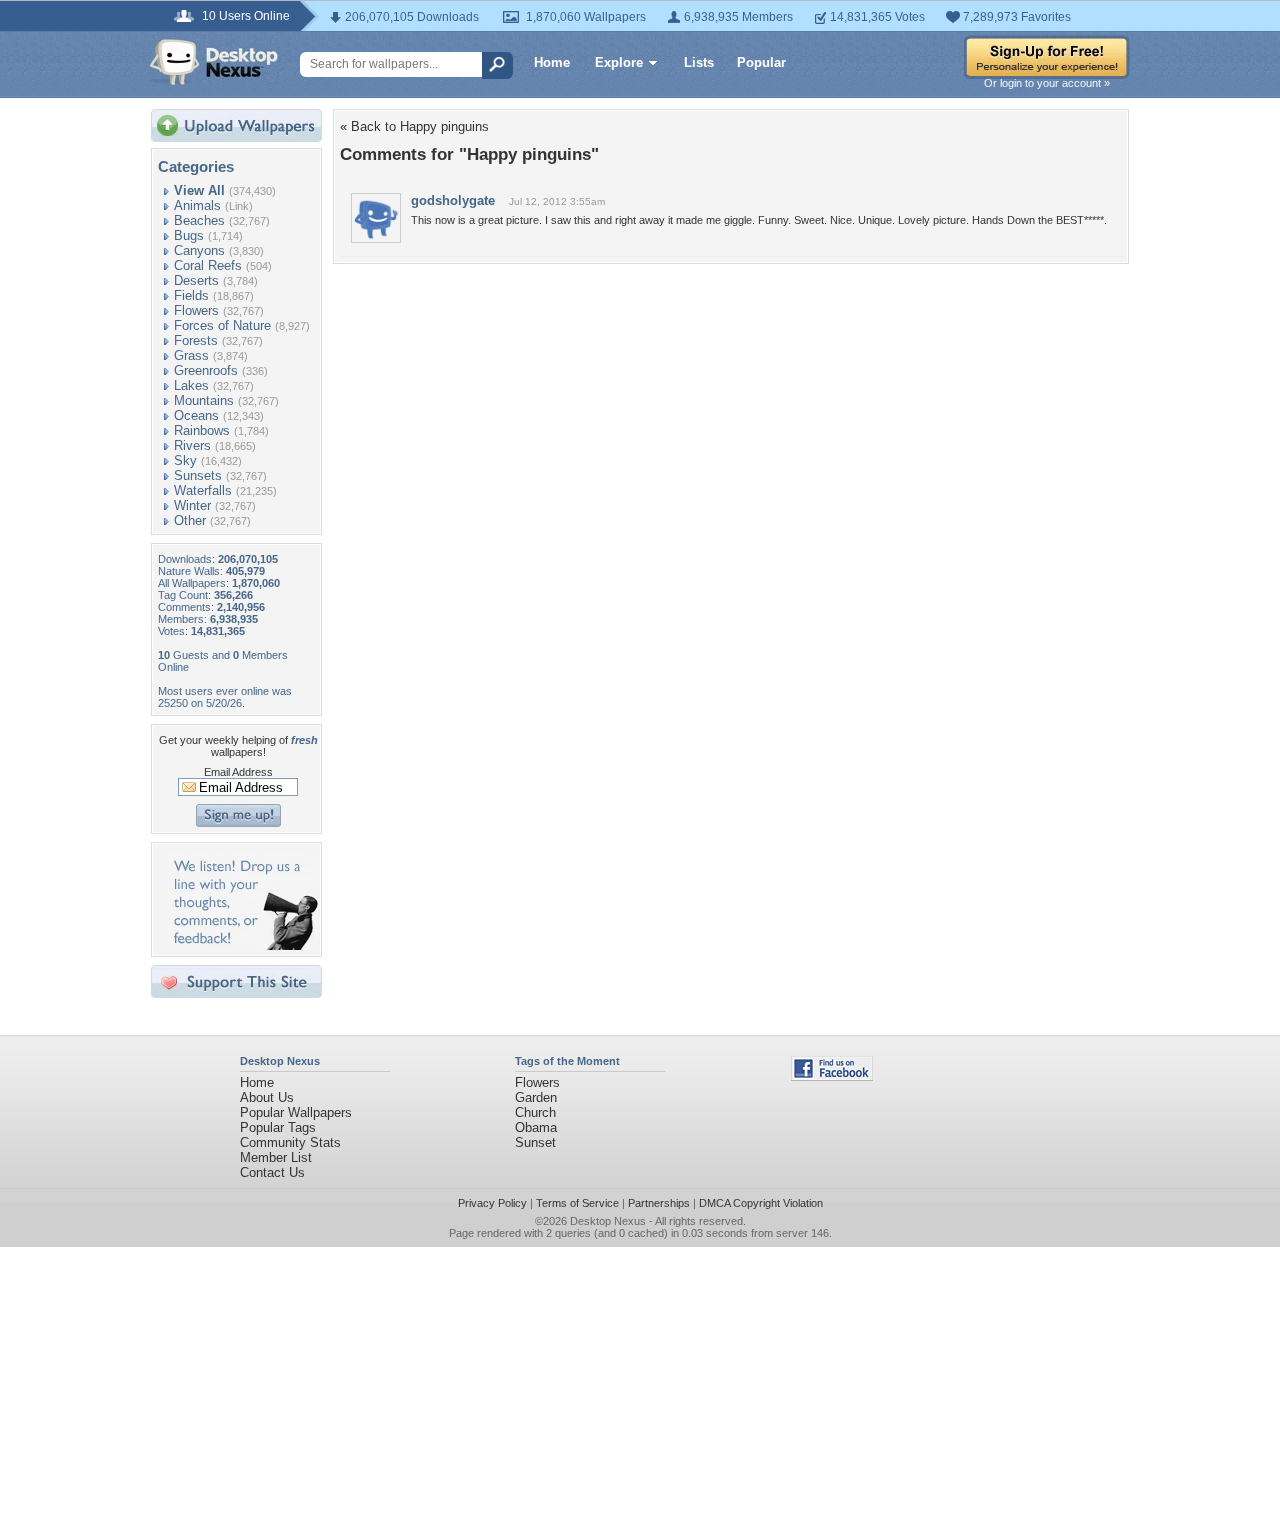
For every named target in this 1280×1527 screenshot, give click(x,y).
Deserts (196, 280)
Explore (619, 62)
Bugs (189, 235)
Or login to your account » (1047, 83)
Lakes (191, 385)
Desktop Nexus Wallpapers (214, 62)
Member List (276, 1157)
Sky (185, 460)
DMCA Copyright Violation (761, 1203)
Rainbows (202, 430)
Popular (761, 62)
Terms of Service (577, 1203)
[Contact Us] (242, 945)
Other (190, 520)
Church (535, 1112)
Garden (536, 1097)
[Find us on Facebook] (832, 1076)
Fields (191, 295)
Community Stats (290, 1142)
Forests (196, 340)
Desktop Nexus (608, 1221)
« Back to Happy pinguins (414, 126)
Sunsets (198, 475)
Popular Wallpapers (296, 1112)
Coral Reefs (208, 265)
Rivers (192, 445)
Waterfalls (203, 490)
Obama (536, 1127)
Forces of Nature (222, 325)
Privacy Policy (492, 1203)
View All (199, 190)
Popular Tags (278, 1127)
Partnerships (659, 1203)
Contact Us (272, 1172)
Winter (192, 505)
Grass (191, 355)
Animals (197, 205)
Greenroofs (206, 370)
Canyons (199, 250)
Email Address (238, 772)
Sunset (535, 1142)
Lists (699, 62)
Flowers (196, 310)
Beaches (199, 220)
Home (552, 62)
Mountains (204, 400)
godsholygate (453, 200)
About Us (267, 1097)
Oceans (196, 415)
